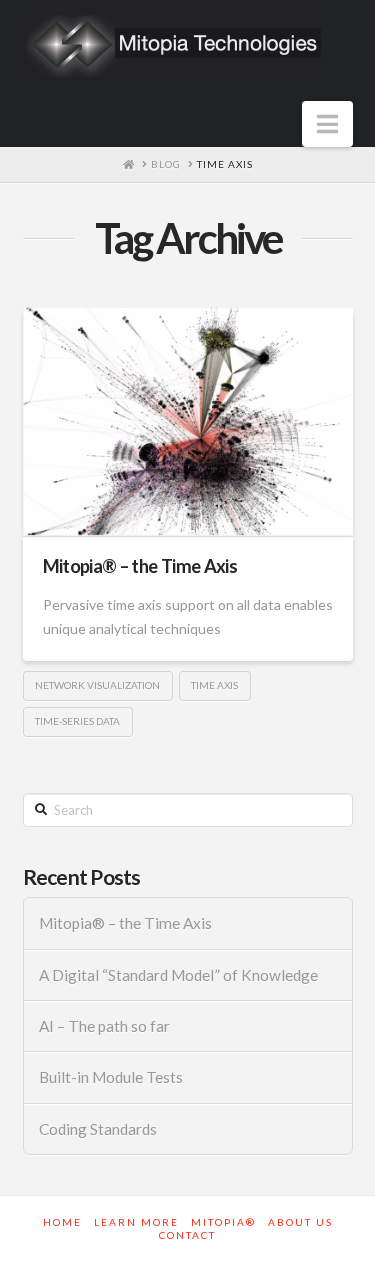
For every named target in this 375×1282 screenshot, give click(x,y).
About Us (300, 1222)
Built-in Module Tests (111, 1077)
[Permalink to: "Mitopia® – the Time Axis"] (188, 421)
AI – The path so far (104, 1026)
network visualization (97, 685)
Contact (187, 1235)
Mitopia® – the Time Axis (140, 566)
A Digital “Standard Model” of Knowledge (178, 975)
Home (62, 1222)
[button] (327, 124)
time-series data (77, 721)
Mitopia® (223, 1222)
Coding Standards (98, 1129)
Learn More (136, 1222)
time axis (214, 685)
